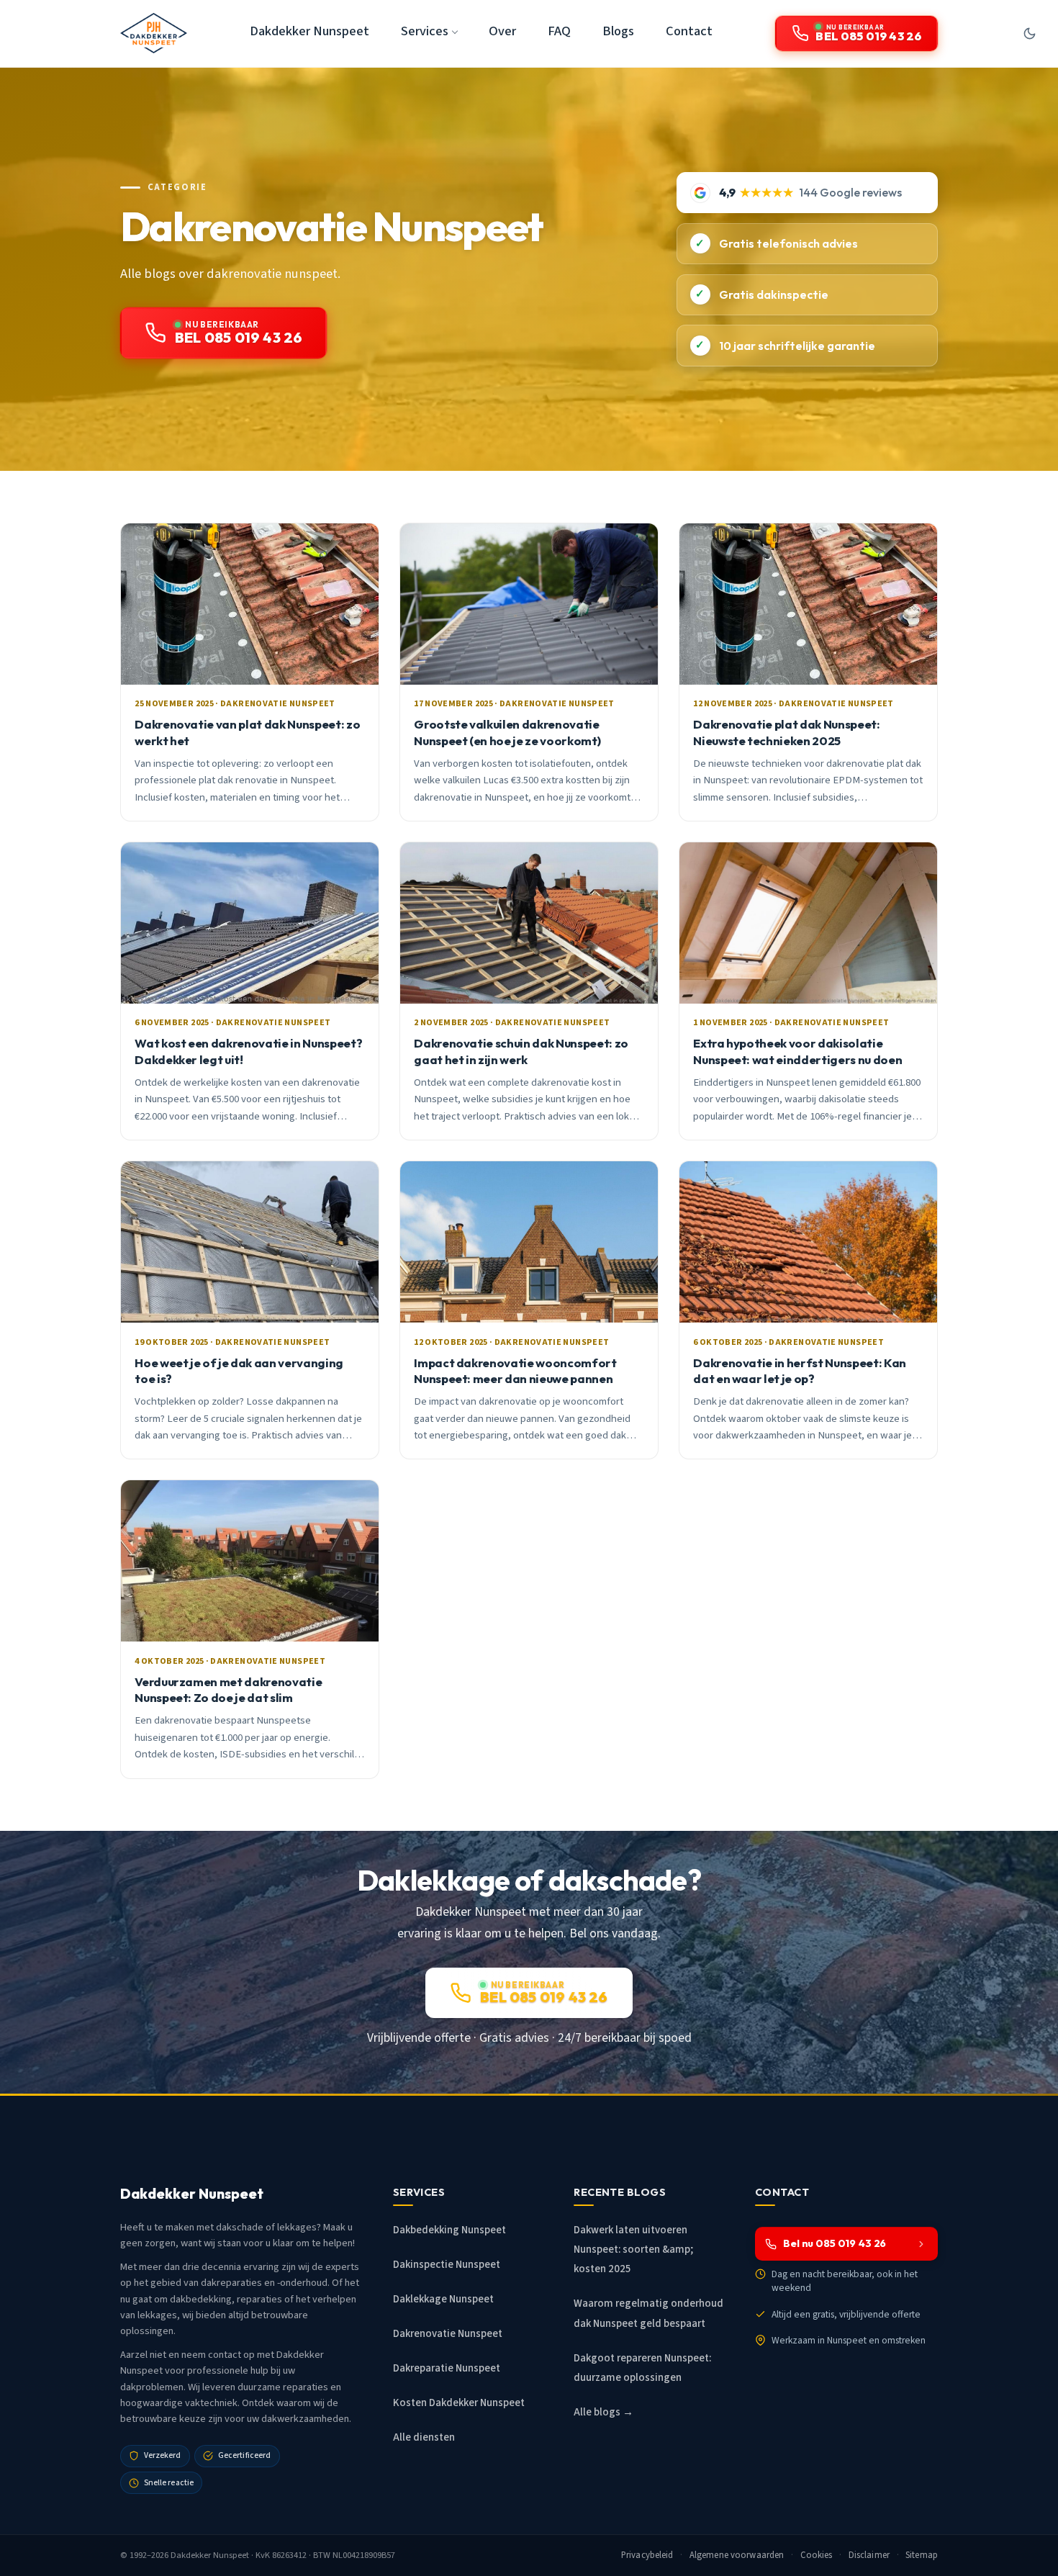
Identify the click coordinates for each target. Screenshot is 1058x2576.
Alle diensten (424, 2437)
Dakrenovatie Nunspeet (448, 2334)
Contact (689, 31)
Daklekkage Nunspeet (443, 2299)
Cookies (817, 2555)
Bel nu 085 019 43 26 (835, 2243)
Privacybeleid (647, 2555)
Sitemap (922, 2555)
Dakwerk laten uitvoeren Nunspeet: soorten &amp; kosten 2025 (633, 2250)
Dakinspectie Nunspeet (447, 2265)
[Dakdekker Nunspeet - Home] (154, 33)
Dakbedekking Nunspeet (449, 2230)
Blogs (618, 31)
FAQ (559, 31)
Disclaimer (869, 2555)
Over (502, 31)
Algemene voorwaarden (737, 2555)
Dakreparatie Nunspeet (447, 2368)
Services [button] (425, 31)
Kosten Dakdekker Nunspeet (459, 2403)
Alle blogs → (603, 2412)
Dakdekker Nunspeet (309, 31)
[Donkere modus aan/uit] (1029, 33)
